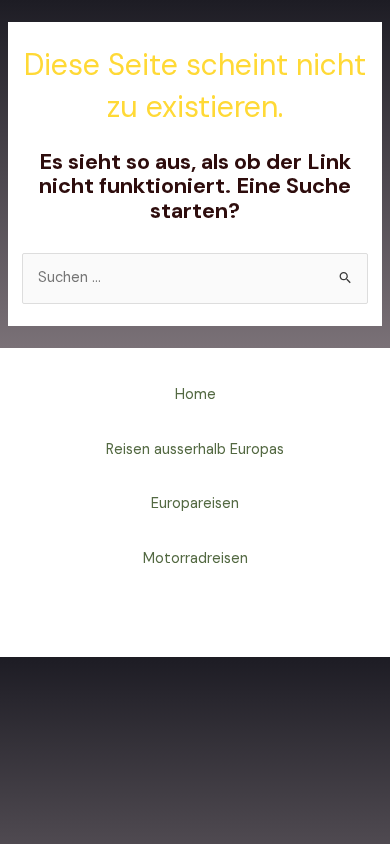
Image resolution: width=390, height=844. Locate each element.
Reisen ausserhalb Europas (195, 449)
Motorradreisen (195, 558)
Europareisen (195, 503)
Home (195, 394)
